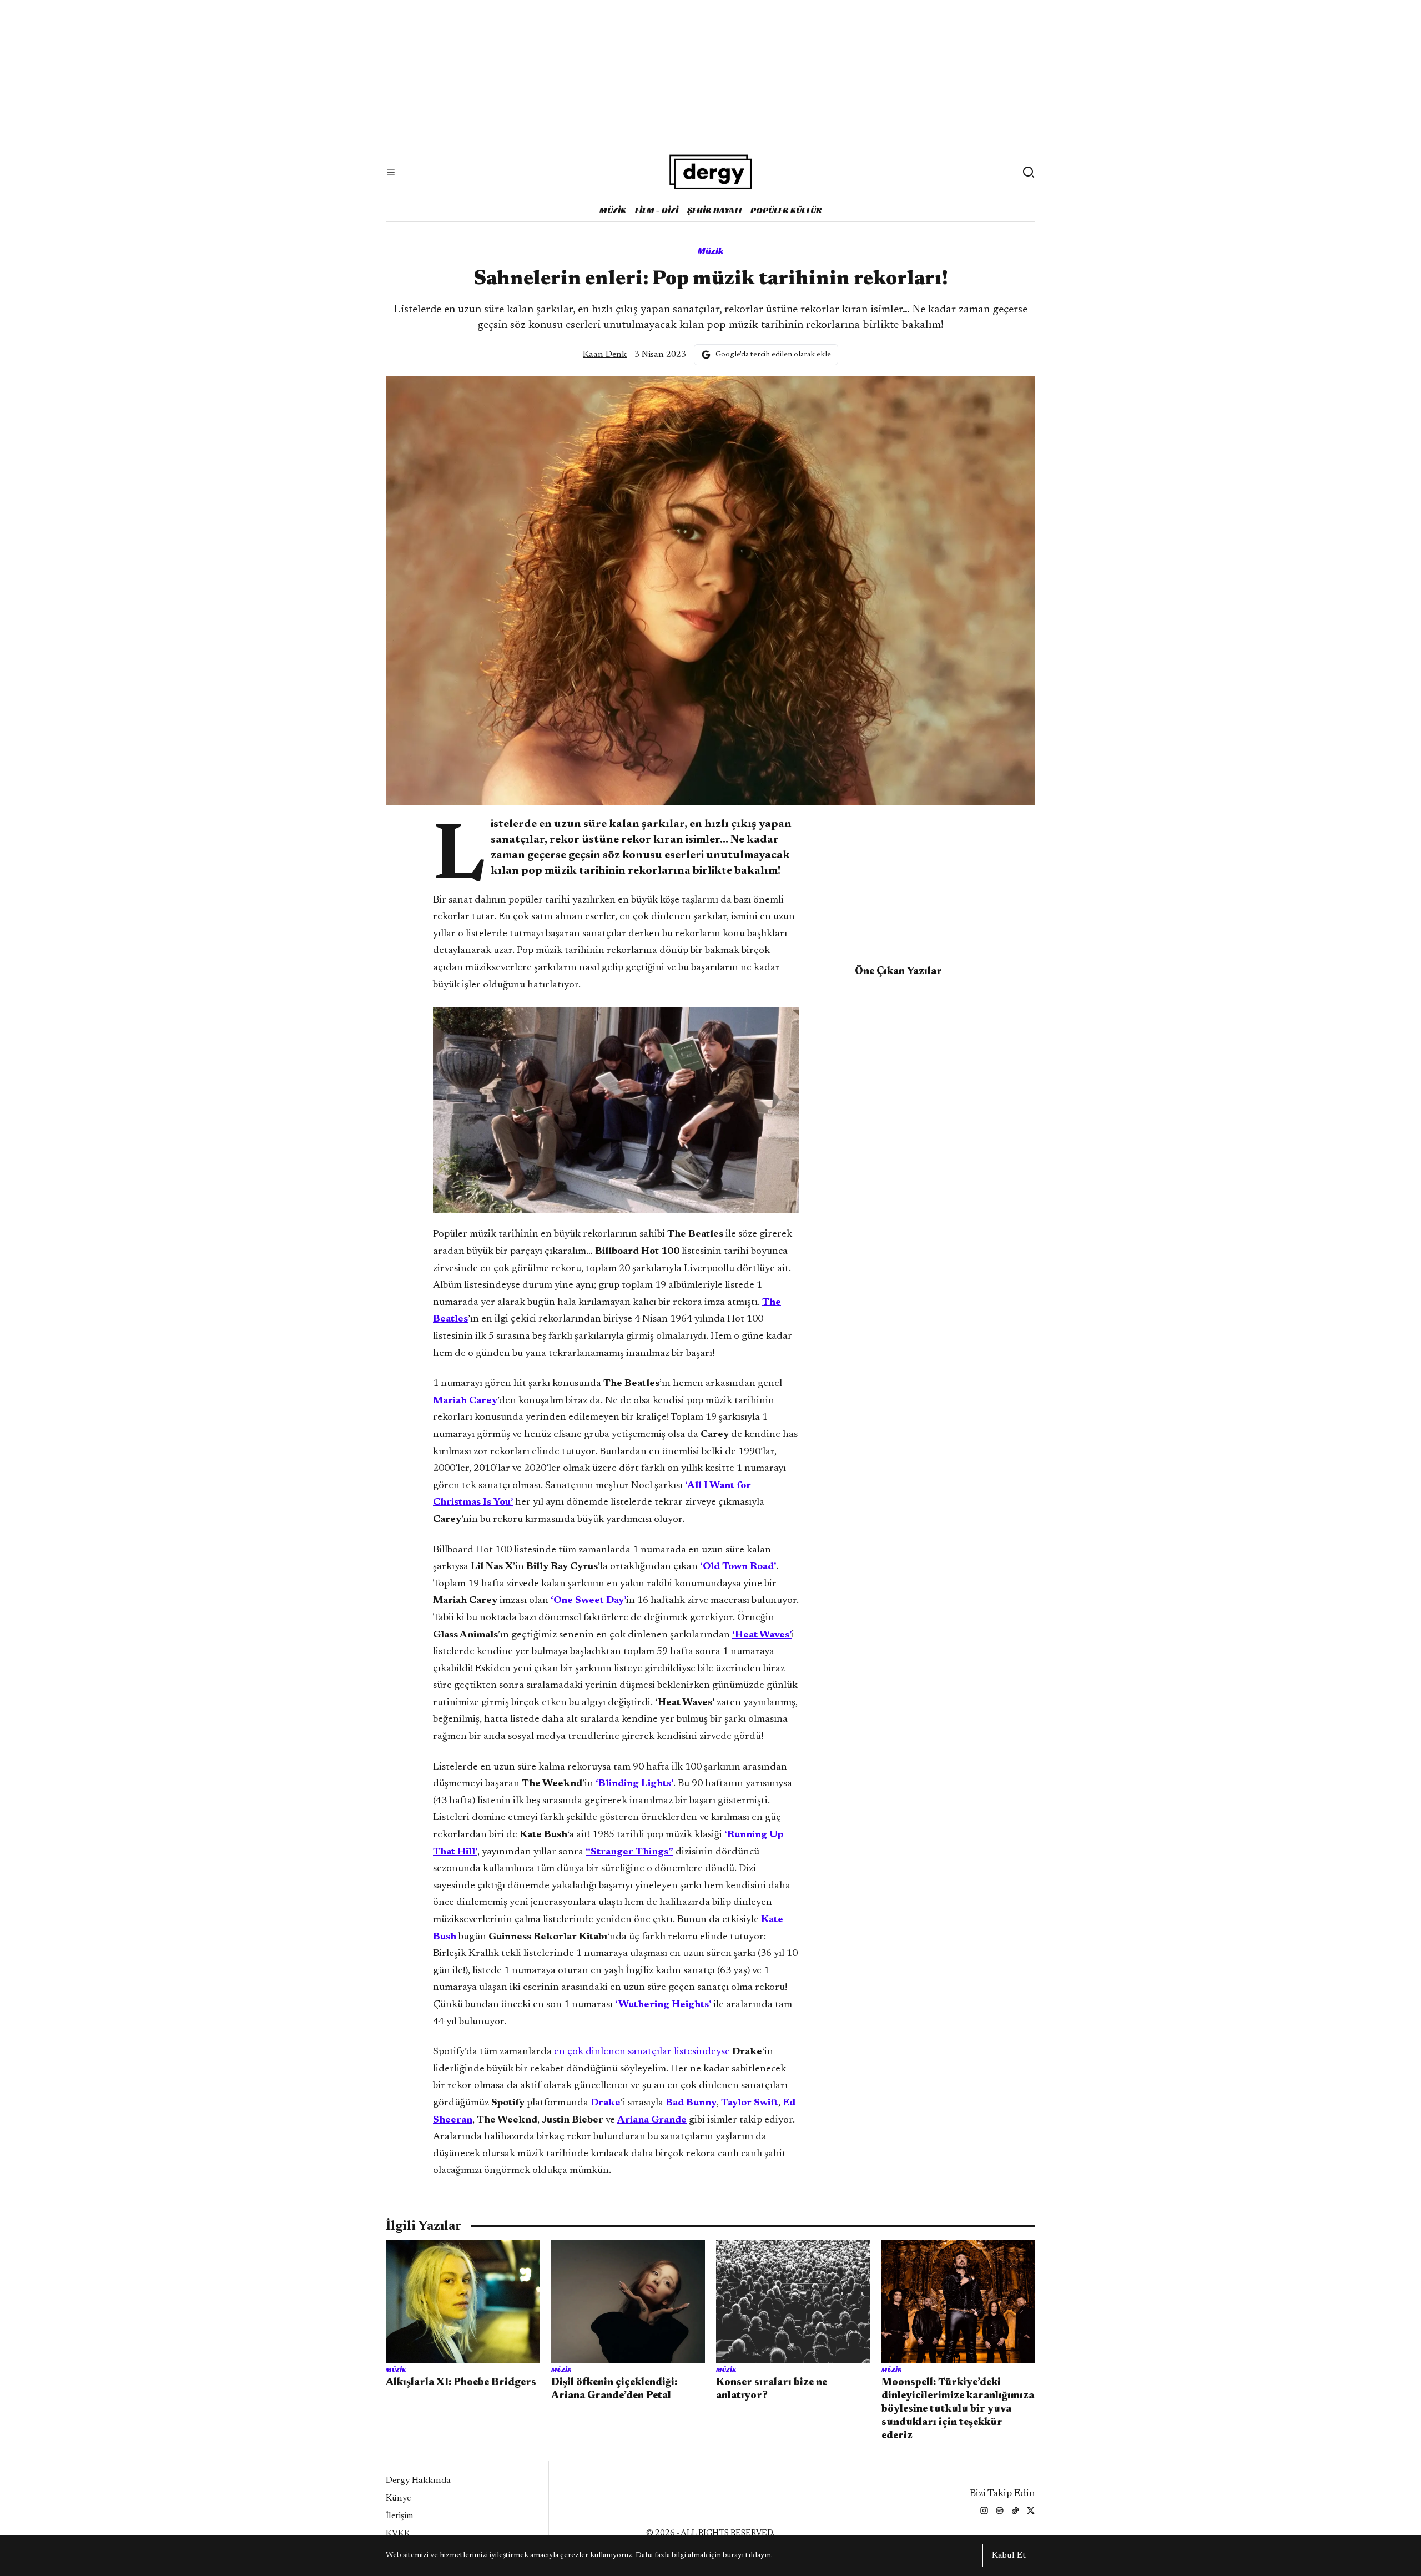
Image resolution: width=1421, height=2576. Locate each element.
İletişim (400, 2516)
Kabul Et (1009, 2555)
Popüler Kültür (786, 210)
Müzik (613, 210)
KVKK (398, 2534)
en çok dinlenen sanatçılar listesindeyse (642, 2052)
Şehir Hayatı (714, 210)
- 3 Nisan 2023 (634, 355)
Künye (398, 2498)
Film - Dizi (657, 210)
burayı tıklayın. (748, 2555)
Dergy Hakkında (418, 2481)
